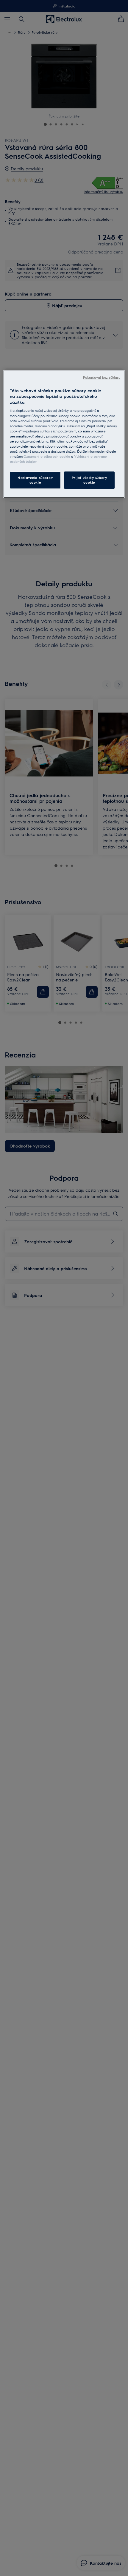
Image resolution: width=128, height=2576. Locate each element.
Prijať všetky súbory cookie (89, 480)
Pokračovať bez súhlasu (102, 377)
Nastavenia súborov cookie (35, 480)
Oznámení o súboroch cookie (47, 456)
